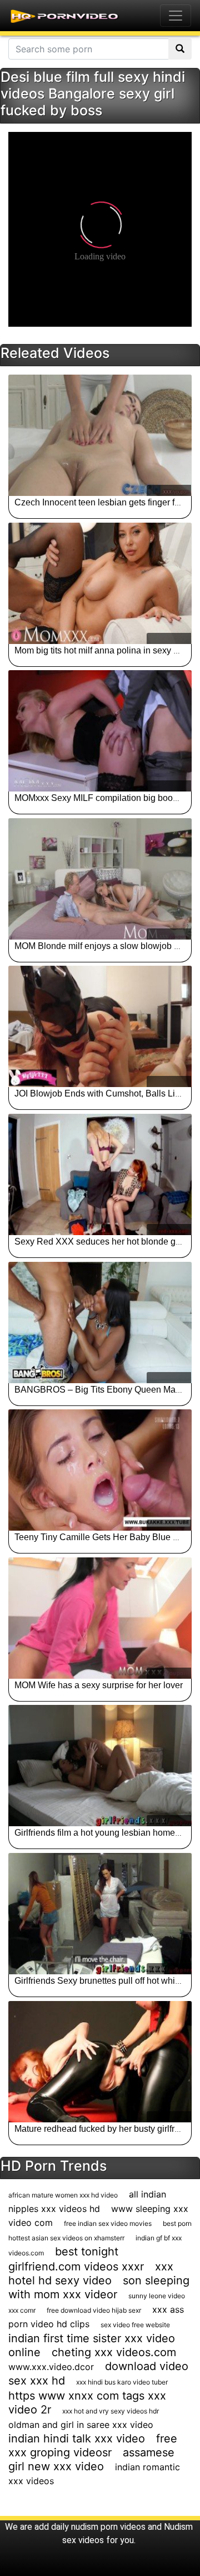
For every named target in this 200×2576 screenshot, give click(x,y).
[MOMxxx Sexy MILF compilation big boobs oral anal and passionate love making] (100, 731)
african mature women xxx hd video (63, 2195)
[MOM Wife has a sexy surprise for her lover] (100, 1618)
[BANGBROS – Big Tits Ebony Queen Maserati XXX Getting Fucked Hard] (100, 1323)
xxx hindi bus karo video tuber (122, 2382)
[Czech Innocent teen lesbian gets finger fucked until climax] (100, 435)
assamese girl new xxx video (91, 2459)
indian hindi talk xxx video (77, 2439)
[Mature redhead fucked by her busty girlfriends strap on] (100, 2062)
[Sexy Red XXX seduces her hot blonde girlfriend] (100, 1174)
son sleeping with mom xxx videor (99, 2287)
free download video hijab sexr (94, 2310)
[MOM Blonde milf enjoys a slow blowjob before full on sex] (100, 879)
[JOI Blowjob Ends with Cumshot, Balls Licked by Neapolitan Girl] (100, 1026)
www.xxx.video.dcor (51, 2367)
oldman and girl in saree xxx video (81, 2425)
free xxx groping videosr (93, 2445)
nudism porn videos (108, 2527)
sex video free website (135, 2325)
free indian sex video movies (108, 2223)
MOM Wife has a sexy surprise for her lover (99, 1685)
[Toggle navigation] (176, 16)
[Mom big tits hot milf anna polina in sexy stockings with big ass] (100, 583)
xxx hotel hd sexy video (91, 2273)
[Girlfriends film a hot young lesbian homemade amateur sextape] (100, 1766)
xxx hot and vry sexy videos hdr (111, 2411)
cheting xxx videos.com (114, 2352)
